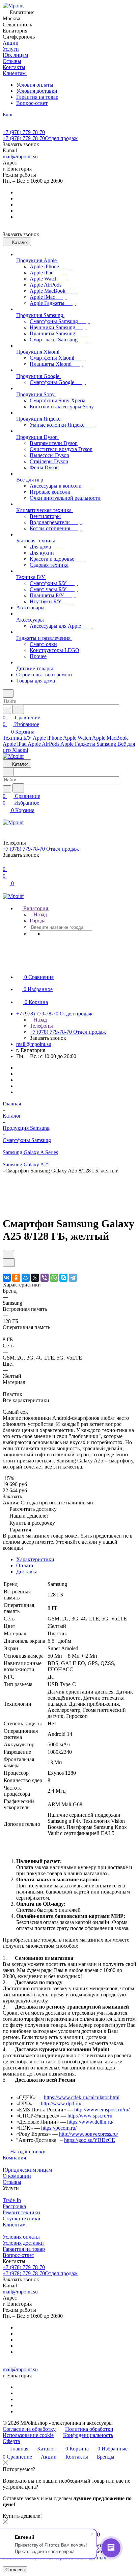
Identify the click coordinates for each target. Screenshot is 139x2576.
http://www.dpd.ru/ (61, 2103)
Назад (39, 914)
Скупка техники (22, 2219)
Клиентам (14, 2225)
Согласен (15, 2570)
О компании (17, 2176)
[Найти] (18, 709)
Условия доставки (37, 91)
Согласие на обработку (29, 2429)
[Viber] (45, 1278)
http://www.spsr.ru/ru (90, 2116)
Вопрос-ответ (32, 103)
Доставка (27, 1572)
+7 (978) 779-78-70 (24, 132)
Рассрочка (14, 2206)
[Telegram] (73, 1278)
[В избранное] (8, 1254)
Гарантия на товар (37, 97)
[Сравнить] (9, 1263)
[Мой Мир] (26, 1278)
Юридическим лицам (27, 2170)
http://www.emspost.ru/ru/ (102, 2110)
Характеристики (35, 1559)
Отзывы (12, 2182)
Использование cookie (28, 2435)
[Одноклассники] (16, 1278)
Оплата (25, 1565)
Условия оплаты (35, 85)
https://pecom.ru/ (59, 2128)
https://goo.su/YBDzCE (90, 2140)
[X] (35, 1278)
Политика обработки (89, 2429)
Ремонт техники (21, 2212)
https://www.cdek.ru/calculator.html (82, 2097)
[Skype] (63, 1278)
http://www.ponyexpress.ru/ (89, 2134)
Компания (14, 2158)
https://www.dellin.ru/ (90, 2122)
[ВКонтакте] (7, 1278)
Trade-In (12, 2200)
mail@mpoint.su (20, 156)
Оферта (11, 2441)
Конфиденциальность (88, 2435)
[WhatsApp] (54, 1278)
